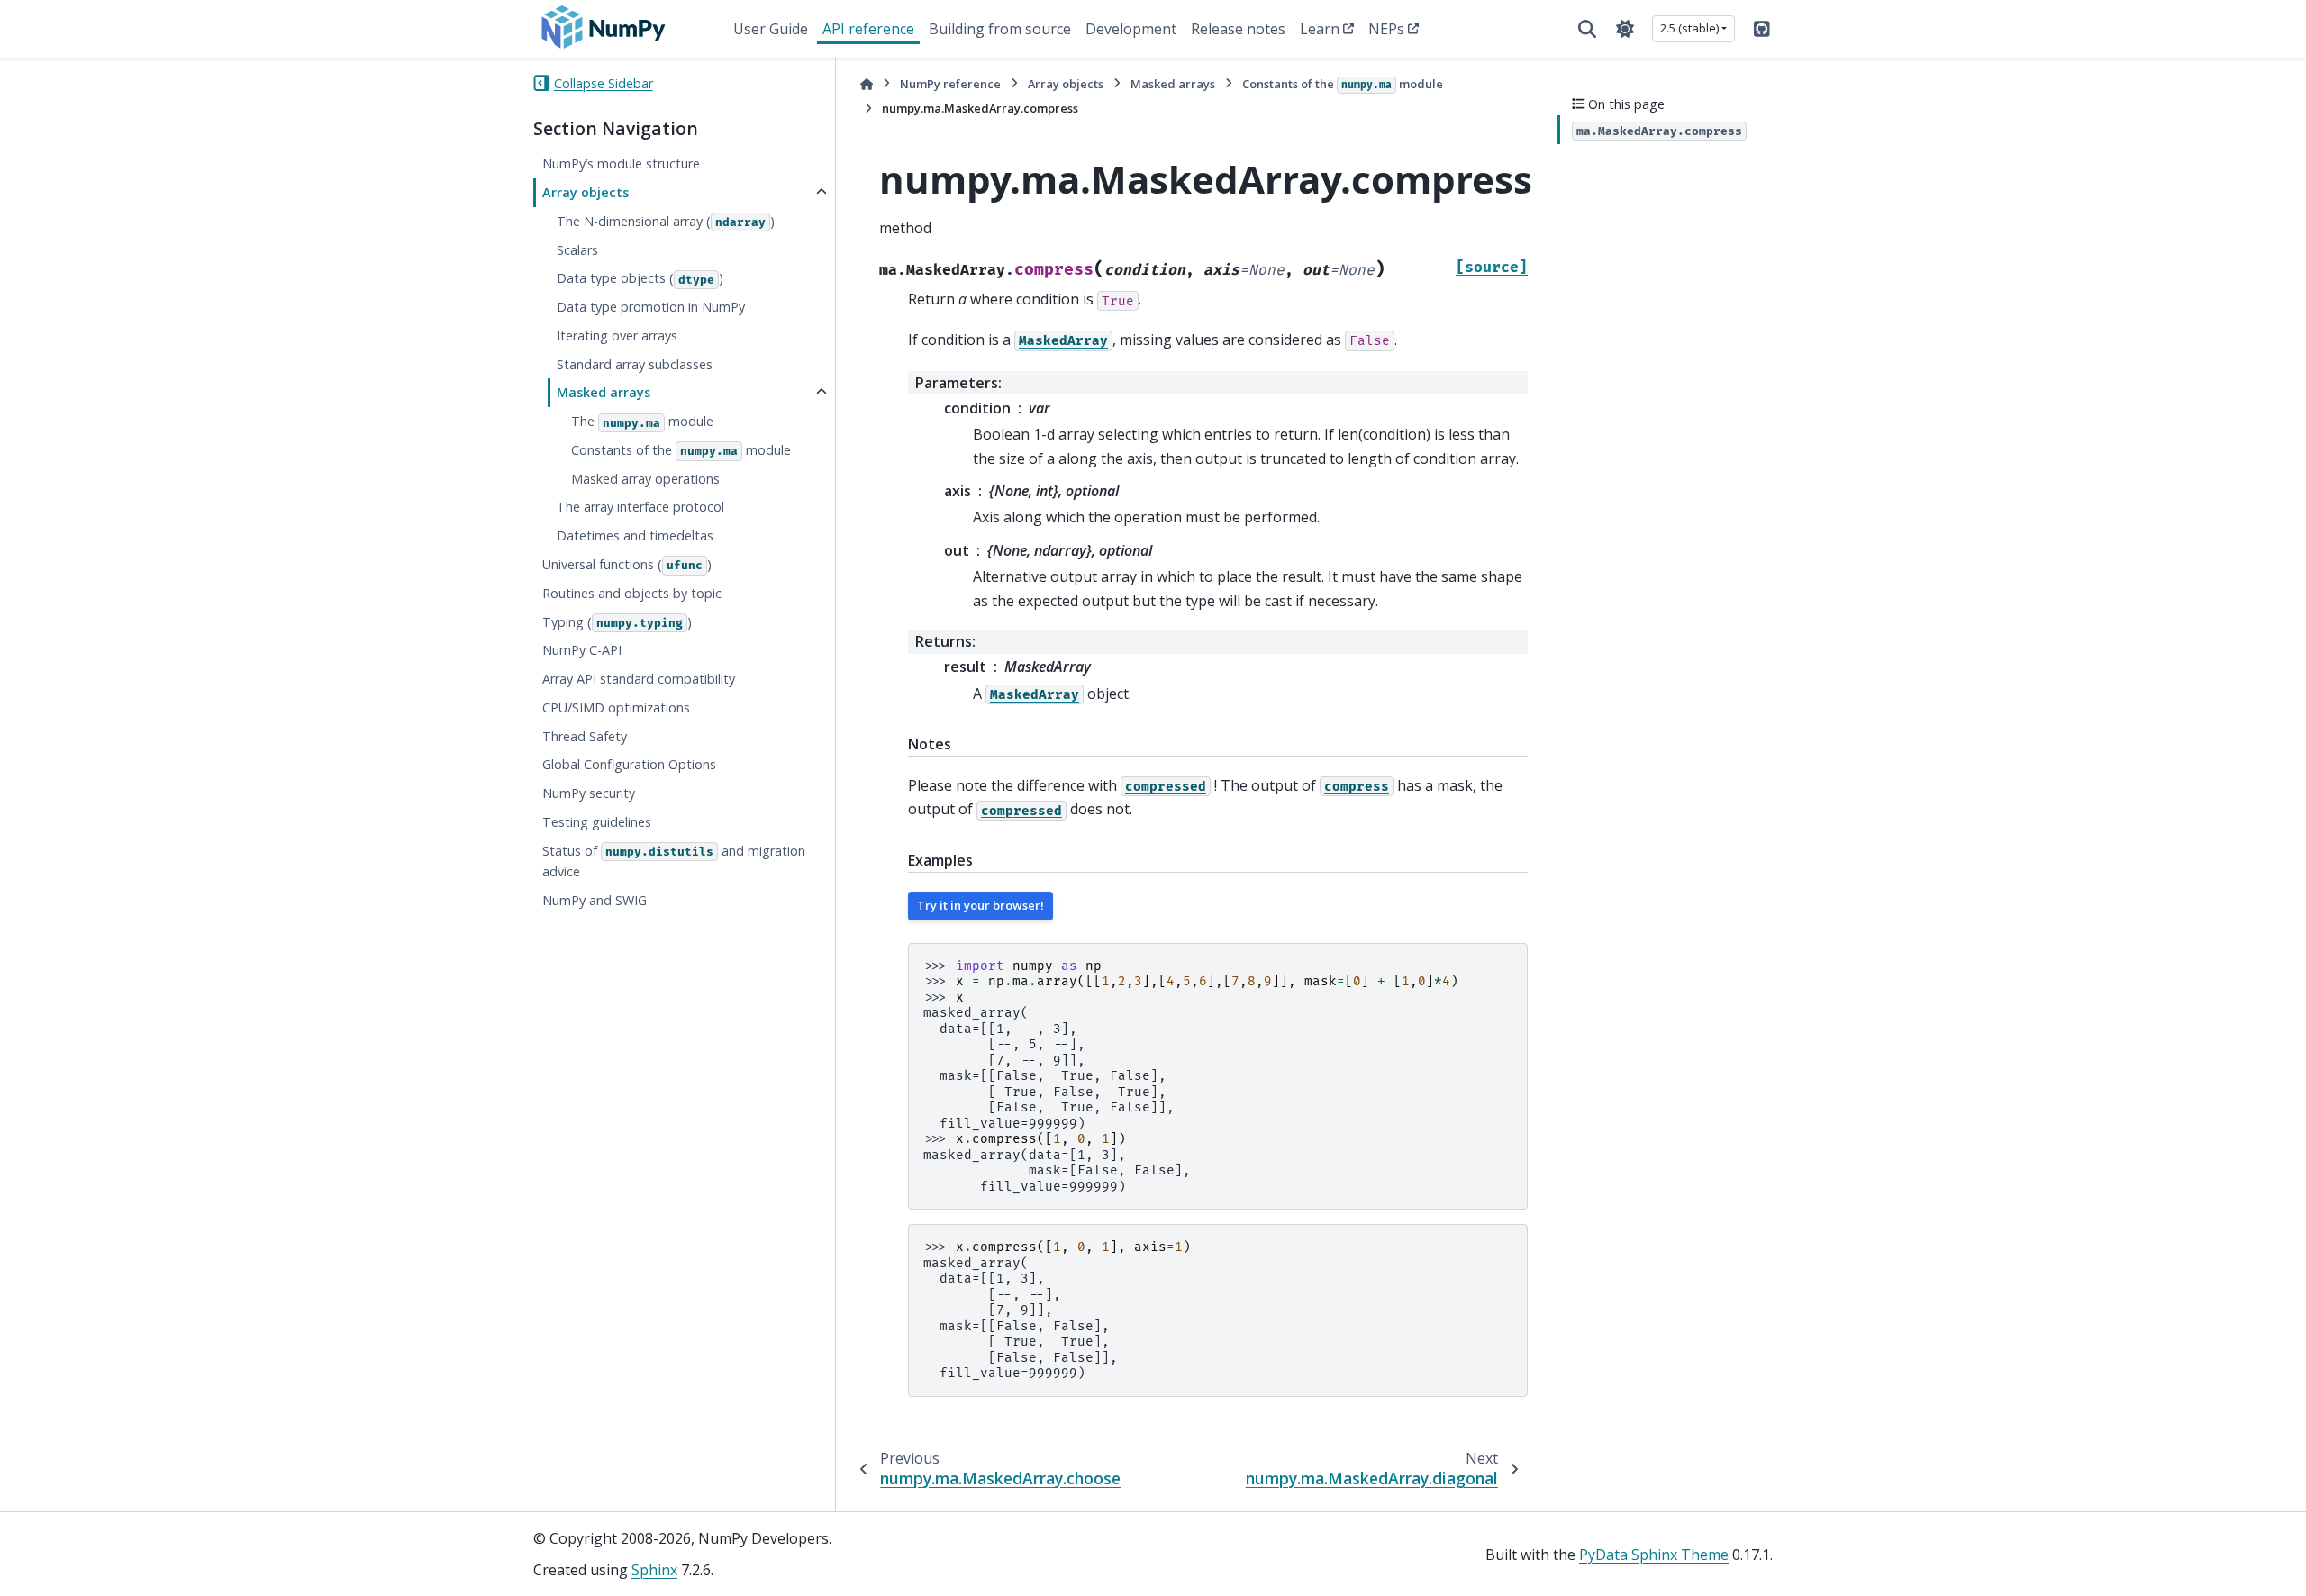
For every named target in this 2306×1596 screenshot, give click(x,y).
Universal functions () (627, 564)
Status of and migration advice (674, 861)
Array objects (586, 192)
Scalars (577, 249)
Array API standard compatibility (639, 679)
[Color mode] (1625, 29)
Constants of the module (681, 450)
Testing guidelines (597, 822)
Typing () (617, 621)
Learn (1320, 29)
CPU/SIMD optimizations (616, 707)
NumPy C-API (582, 650)
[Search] (1587, 29)
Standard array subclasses (635, 363)
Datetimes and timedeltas (635, 535)
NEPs (1386, 29)
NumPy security (589, 793)
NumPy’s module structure (621, 163)
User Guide (771, 29)
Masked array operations (645, 478)
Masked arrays (604, 392)
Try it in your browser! (981, 905)
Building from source (1000, 29)
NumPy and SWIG (595, 900)
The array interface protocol (640, 507)
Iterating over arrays (617, 335)
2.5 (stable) (1689, 28)
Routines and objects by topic (632, 592)
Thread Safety (585, 735)
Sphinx (654, 1570)
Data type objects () (640, 278)
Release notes (1238, 29)
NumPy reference (950, 84)
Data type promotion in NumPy (651, 307)
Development (1131, 29)
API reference (868, 29)
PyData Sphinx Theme (1654, 1555)
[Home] (867, 84)
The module (642, 421)
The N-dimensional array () (666, 220)
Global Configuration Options (629, 764)
